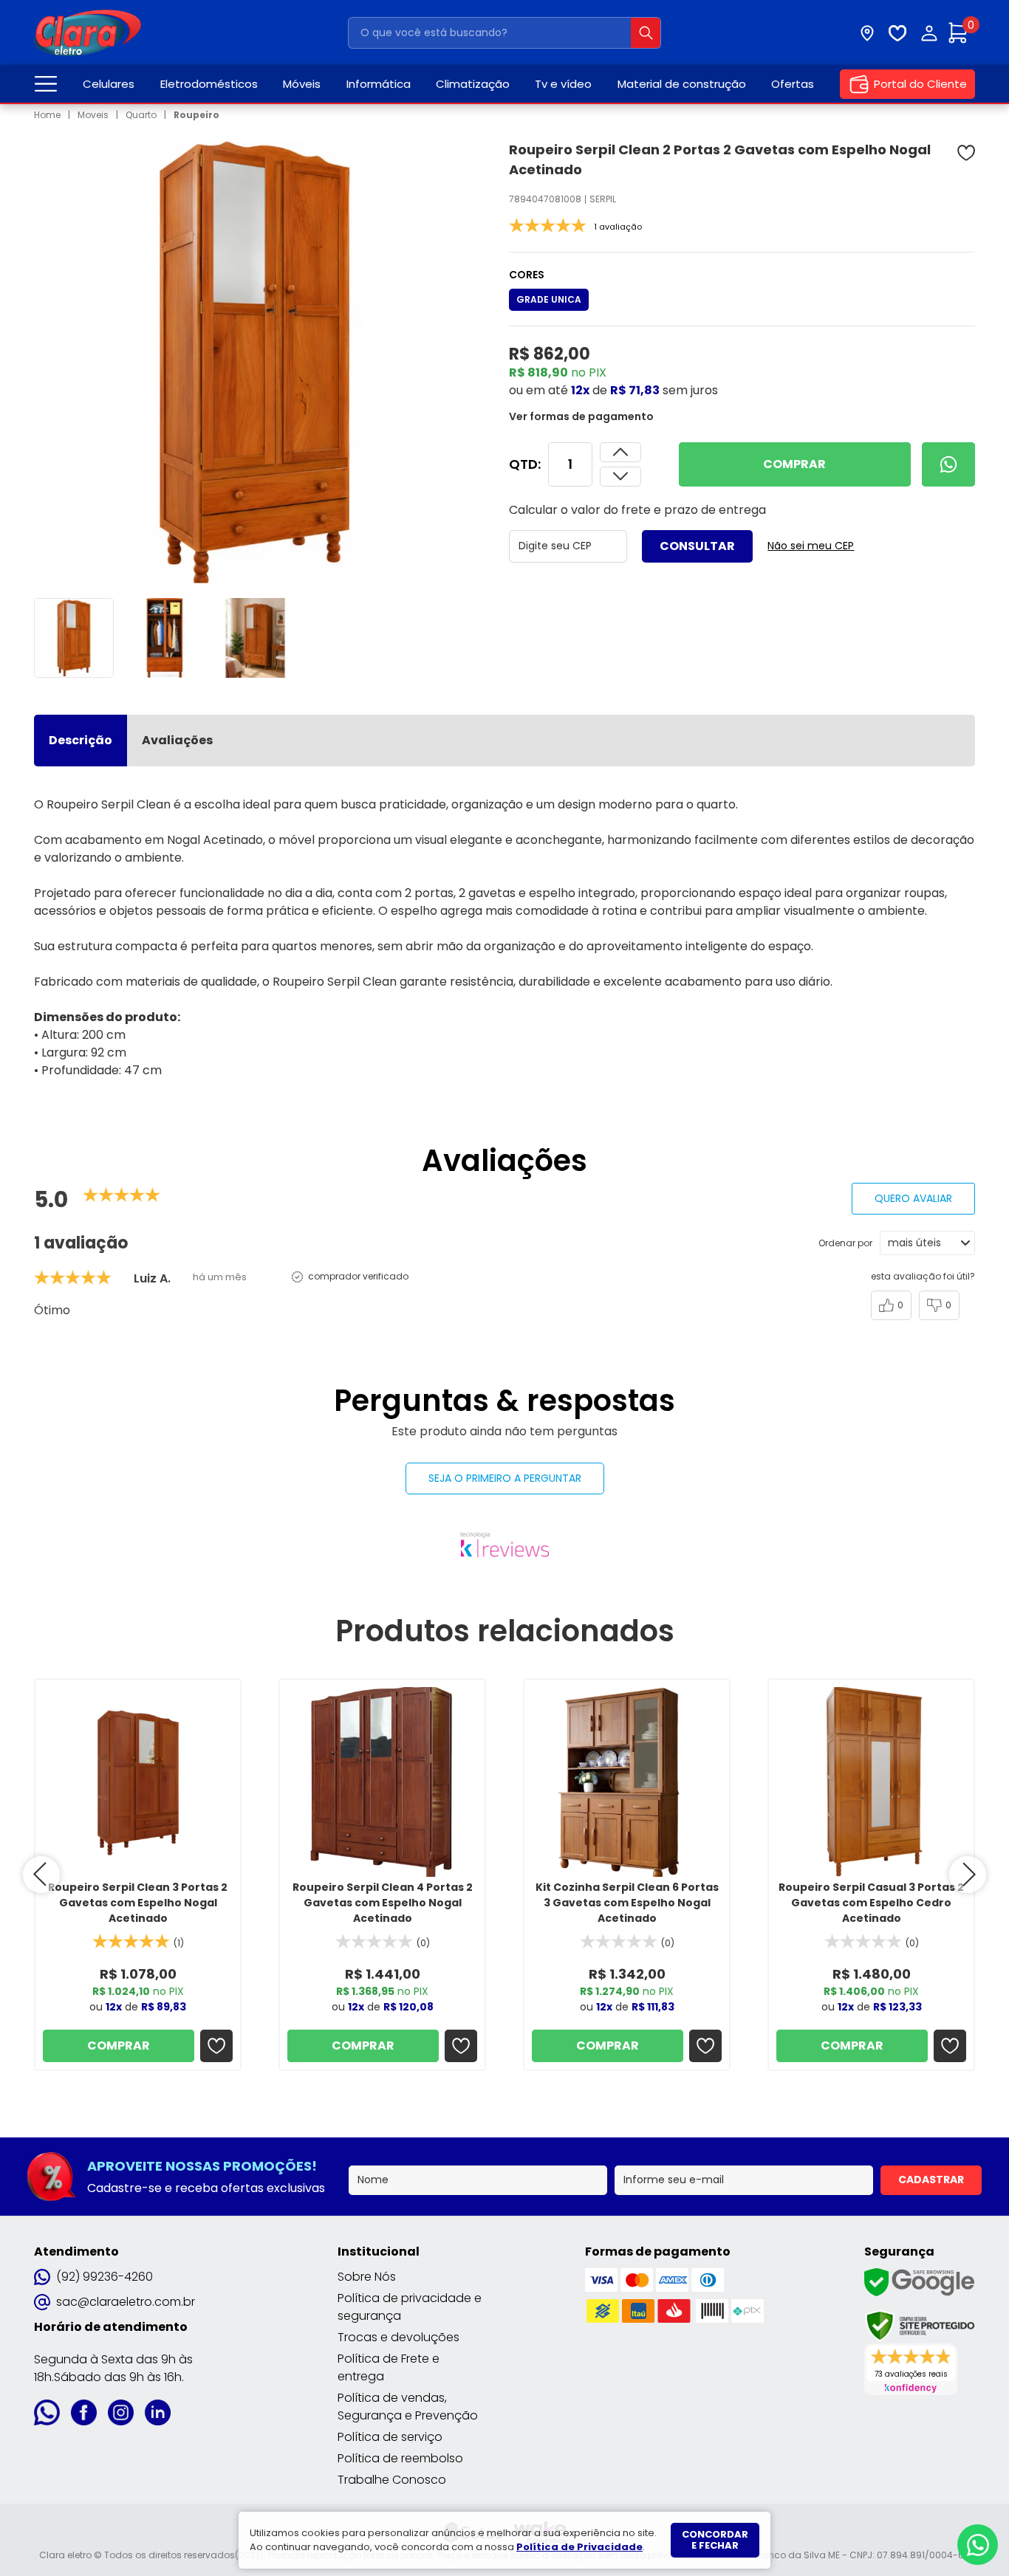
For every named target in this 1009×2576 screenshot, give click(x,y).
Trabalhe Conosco (392, 2480)
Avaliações (177, 740)
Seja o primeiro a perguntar (505, 1478)
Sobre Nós (367, 2277)
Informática (379, 84)
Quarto (141, 115)
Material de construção (682, 84)
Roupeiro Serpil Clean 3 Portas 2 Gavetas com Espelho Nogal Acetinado (138, 1903)
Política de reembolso (400, 2458)
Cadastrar (931, 2180)
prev (41, 1875)
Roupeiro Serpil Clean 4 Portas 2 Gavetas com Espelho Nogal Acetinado (383, 1903)
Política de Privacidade (579, 2547)
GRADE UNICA (549, 299)
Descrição (81, 740)
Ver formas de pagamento (581, 416)
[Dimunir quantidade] (620, 452)
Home (47, 115)
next (968, 1875)
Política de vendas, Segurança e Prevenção (408, 2407)
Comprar (794, 464)
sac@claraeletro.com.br (126, 2302)
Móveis (302, 84)
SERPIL (603, 199)
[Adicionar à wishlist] (966, 153)
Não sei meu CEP (811, 546)
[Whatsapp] (948, 464)
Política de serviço (390, 2437)
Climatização (473, 84)
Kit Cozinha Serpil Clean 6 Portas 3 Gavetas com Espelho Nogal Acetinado (627, 1903)
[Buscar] (646, 33)
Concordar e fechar (715, 2540)
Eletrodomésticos (209, 84)
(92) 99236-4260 (105, 2277)
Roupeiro (196, 115)
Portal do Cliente (920, 84)
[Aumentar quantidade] (620, 477)
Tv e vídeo (563, 84)
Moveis (93, 115)
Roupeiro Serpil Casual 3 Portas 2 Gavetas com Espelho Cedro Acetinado (871, 1903)
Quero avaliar (913, 1198)
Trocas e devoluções (399, 2337)
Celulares (109, 84)
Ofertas (793, 84)
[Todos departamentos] (46, 84)
